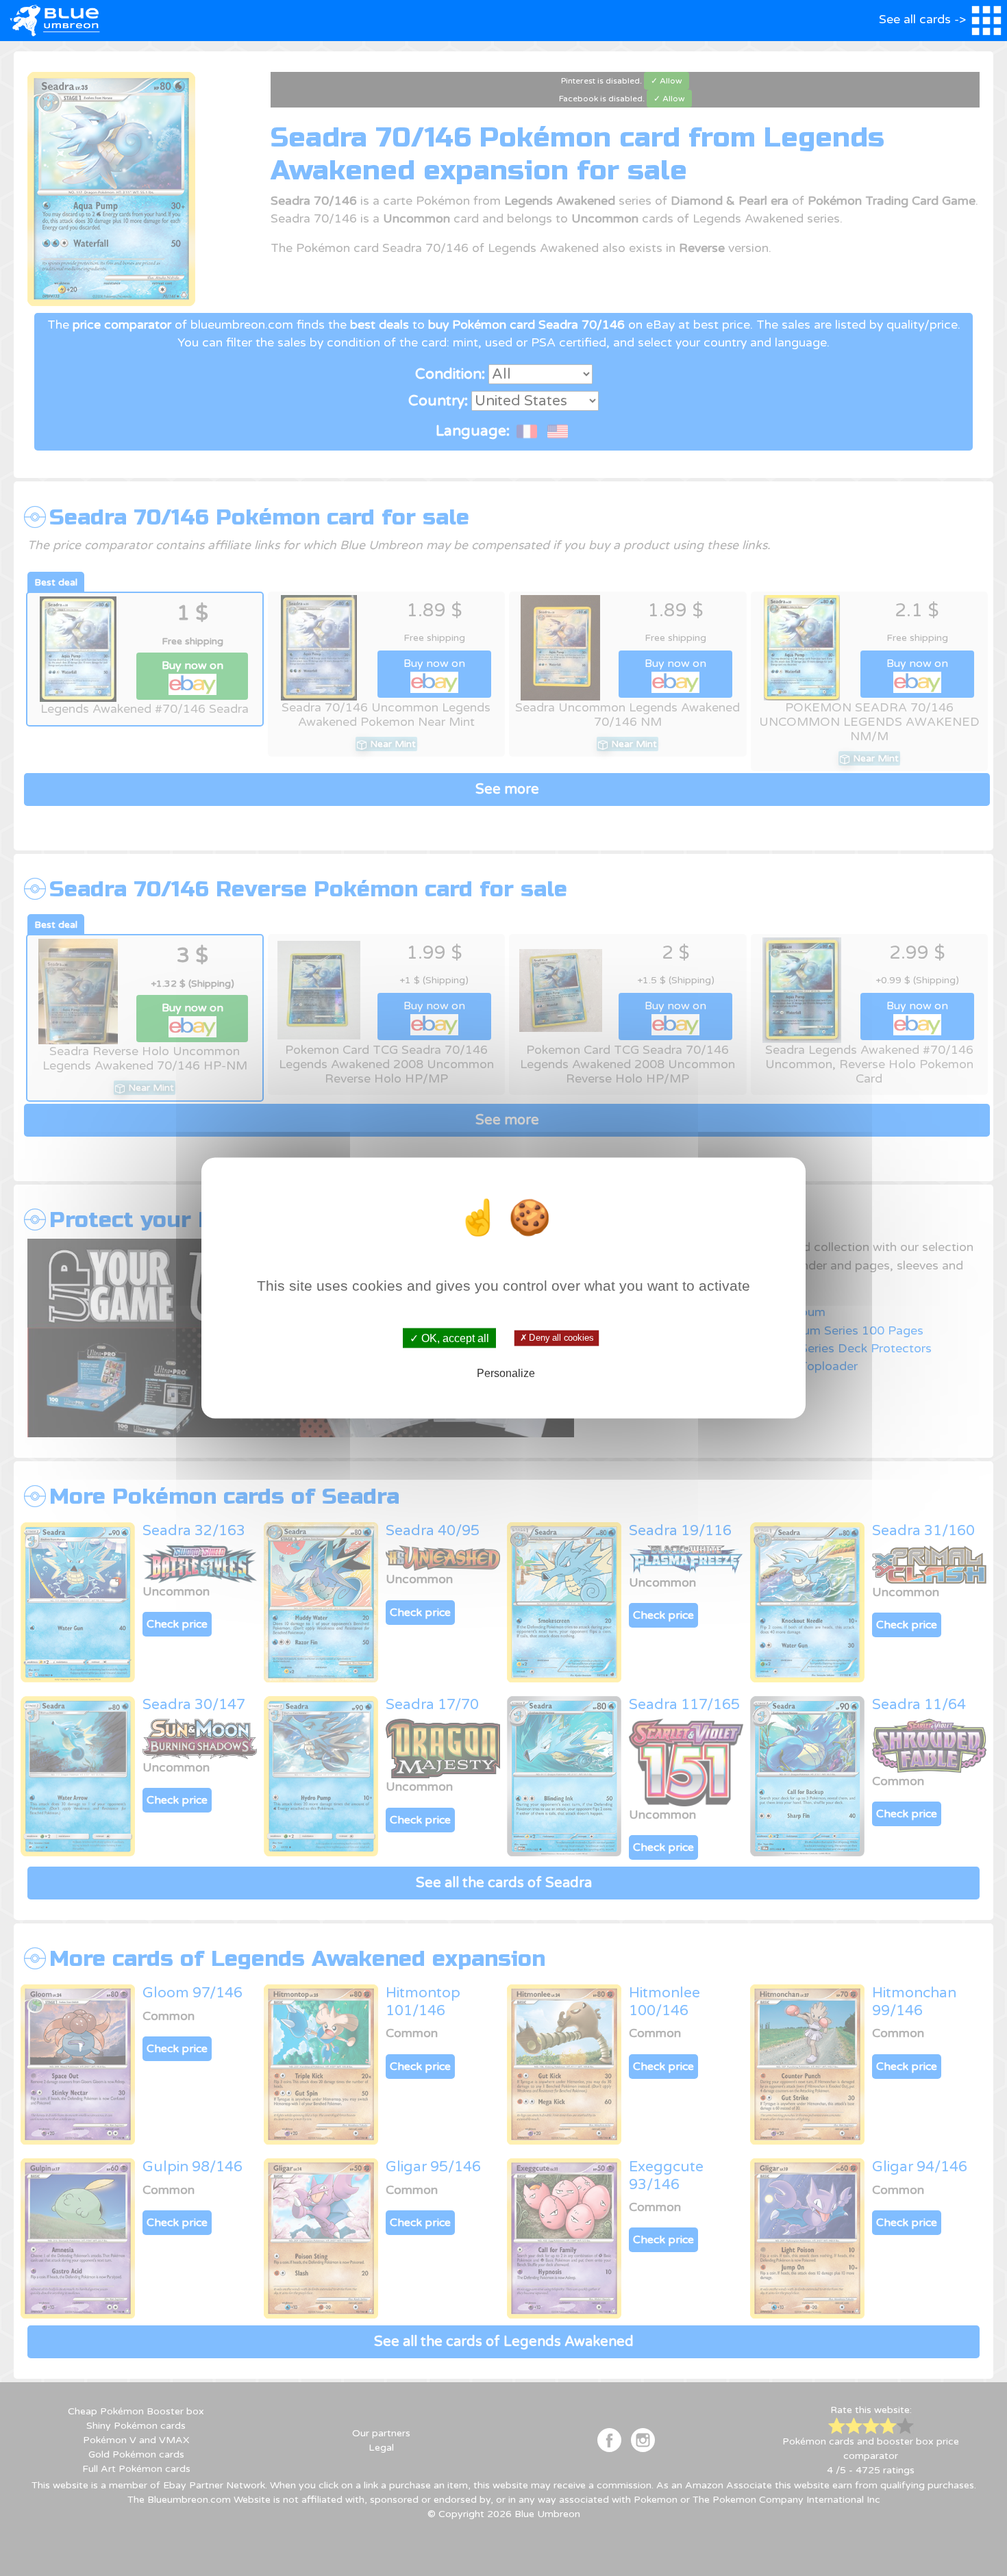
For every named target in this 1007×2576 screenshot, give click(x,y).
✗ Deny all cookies (556, 1338)
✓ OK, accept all (449, 1338)
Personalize (506, 1373)
